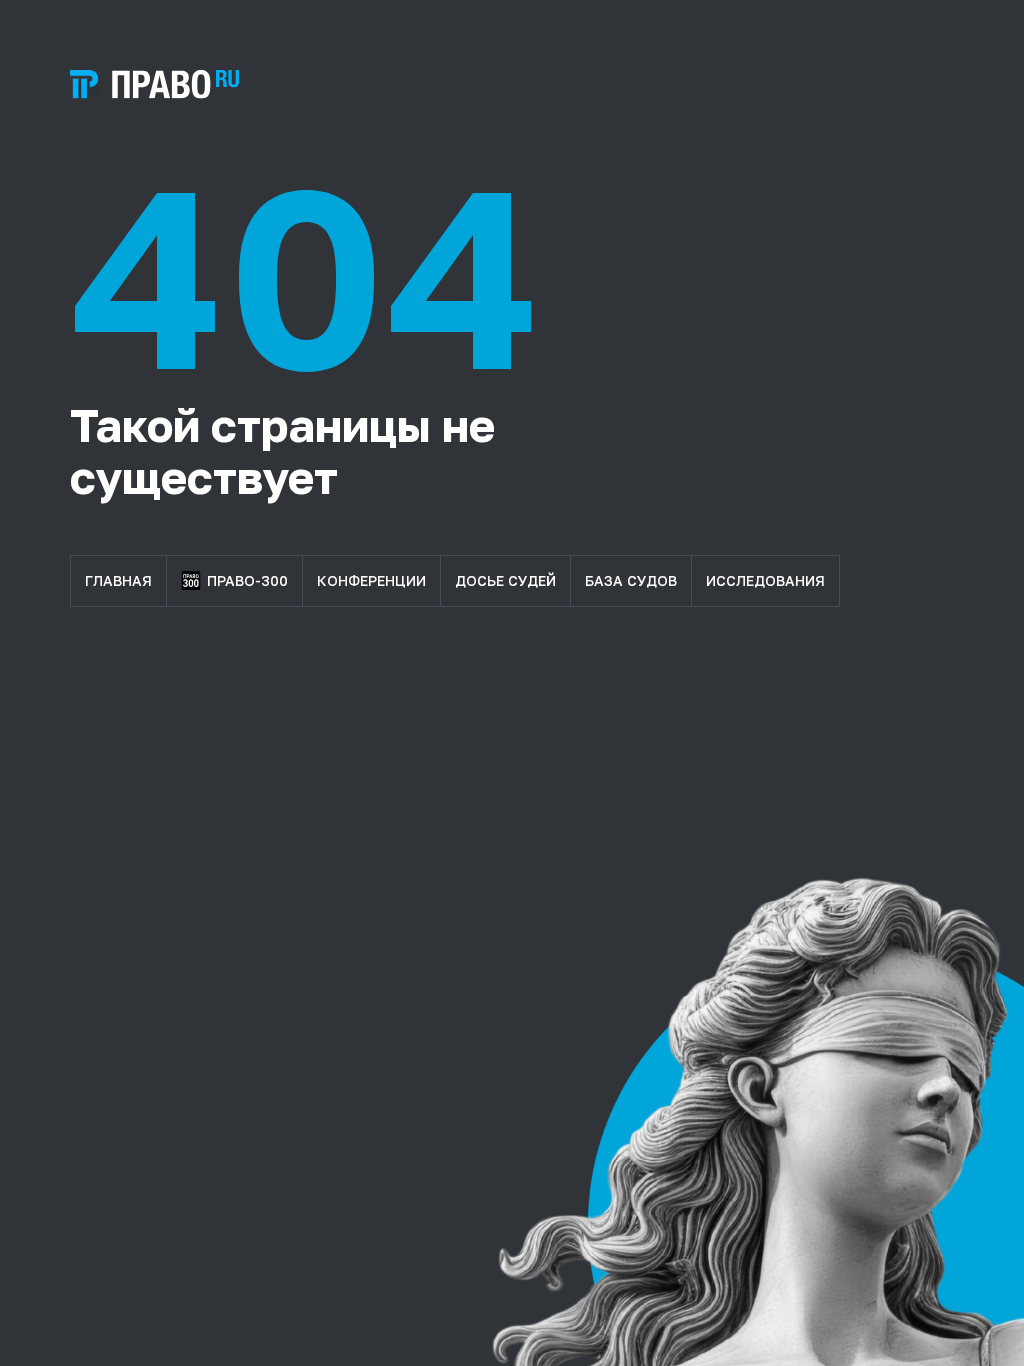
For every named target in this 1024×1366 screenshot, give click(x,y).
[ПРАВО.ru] (154, 84)
